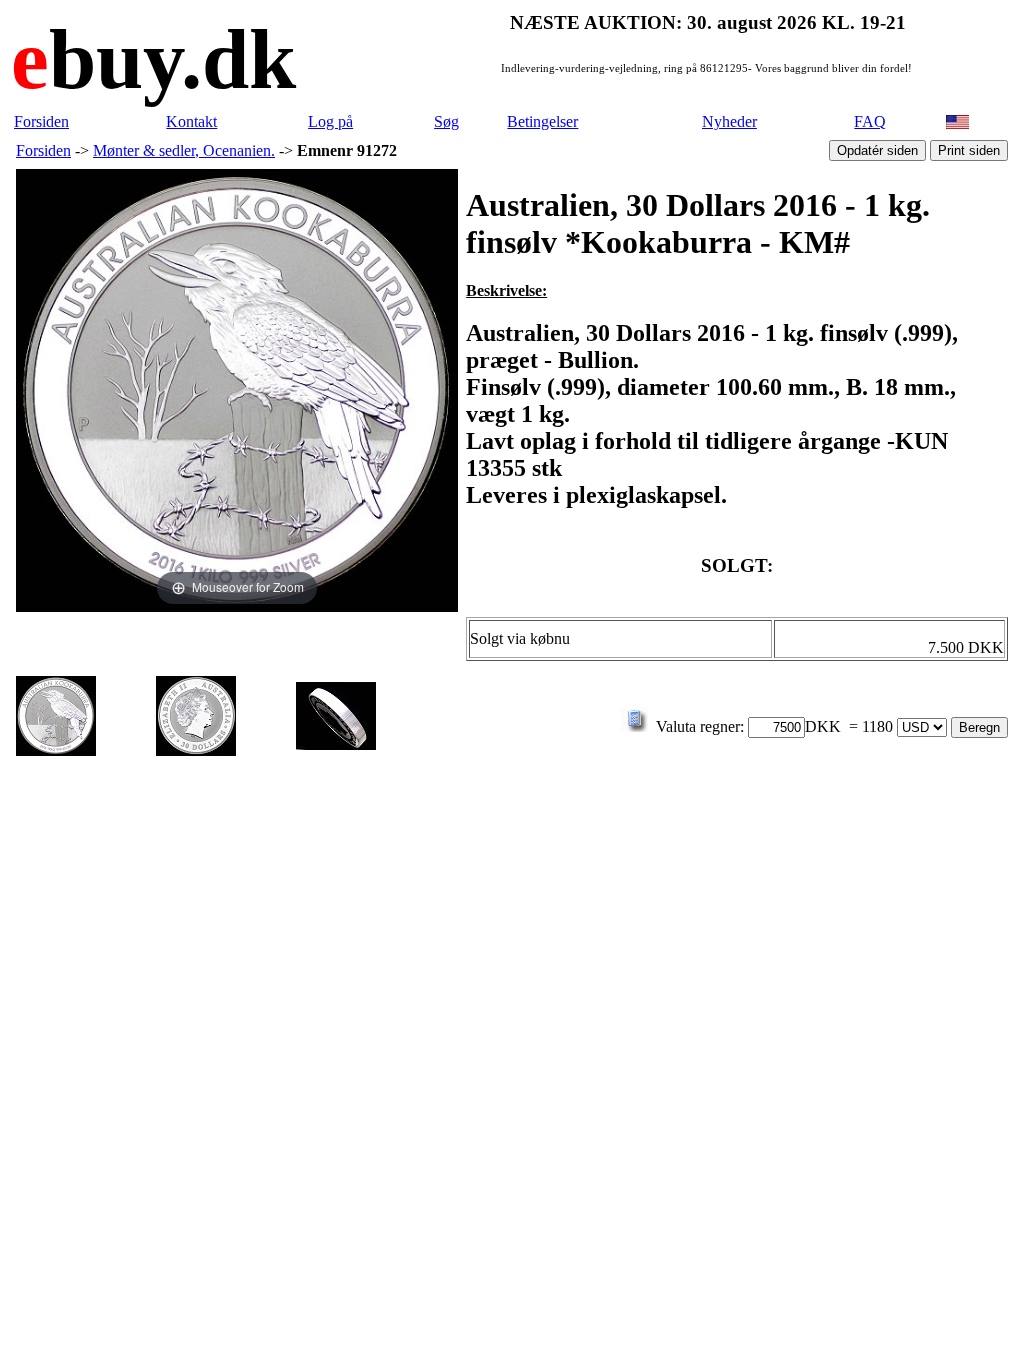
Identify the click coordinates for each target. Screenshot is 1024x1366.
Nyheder (729, 121)
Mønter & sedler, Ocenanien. (184, 150)
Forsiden (41, 121)
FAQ (870, 121)
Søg (446, 121)
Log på (330, 121)
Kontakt (191, 121)
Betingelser (542, 121)
